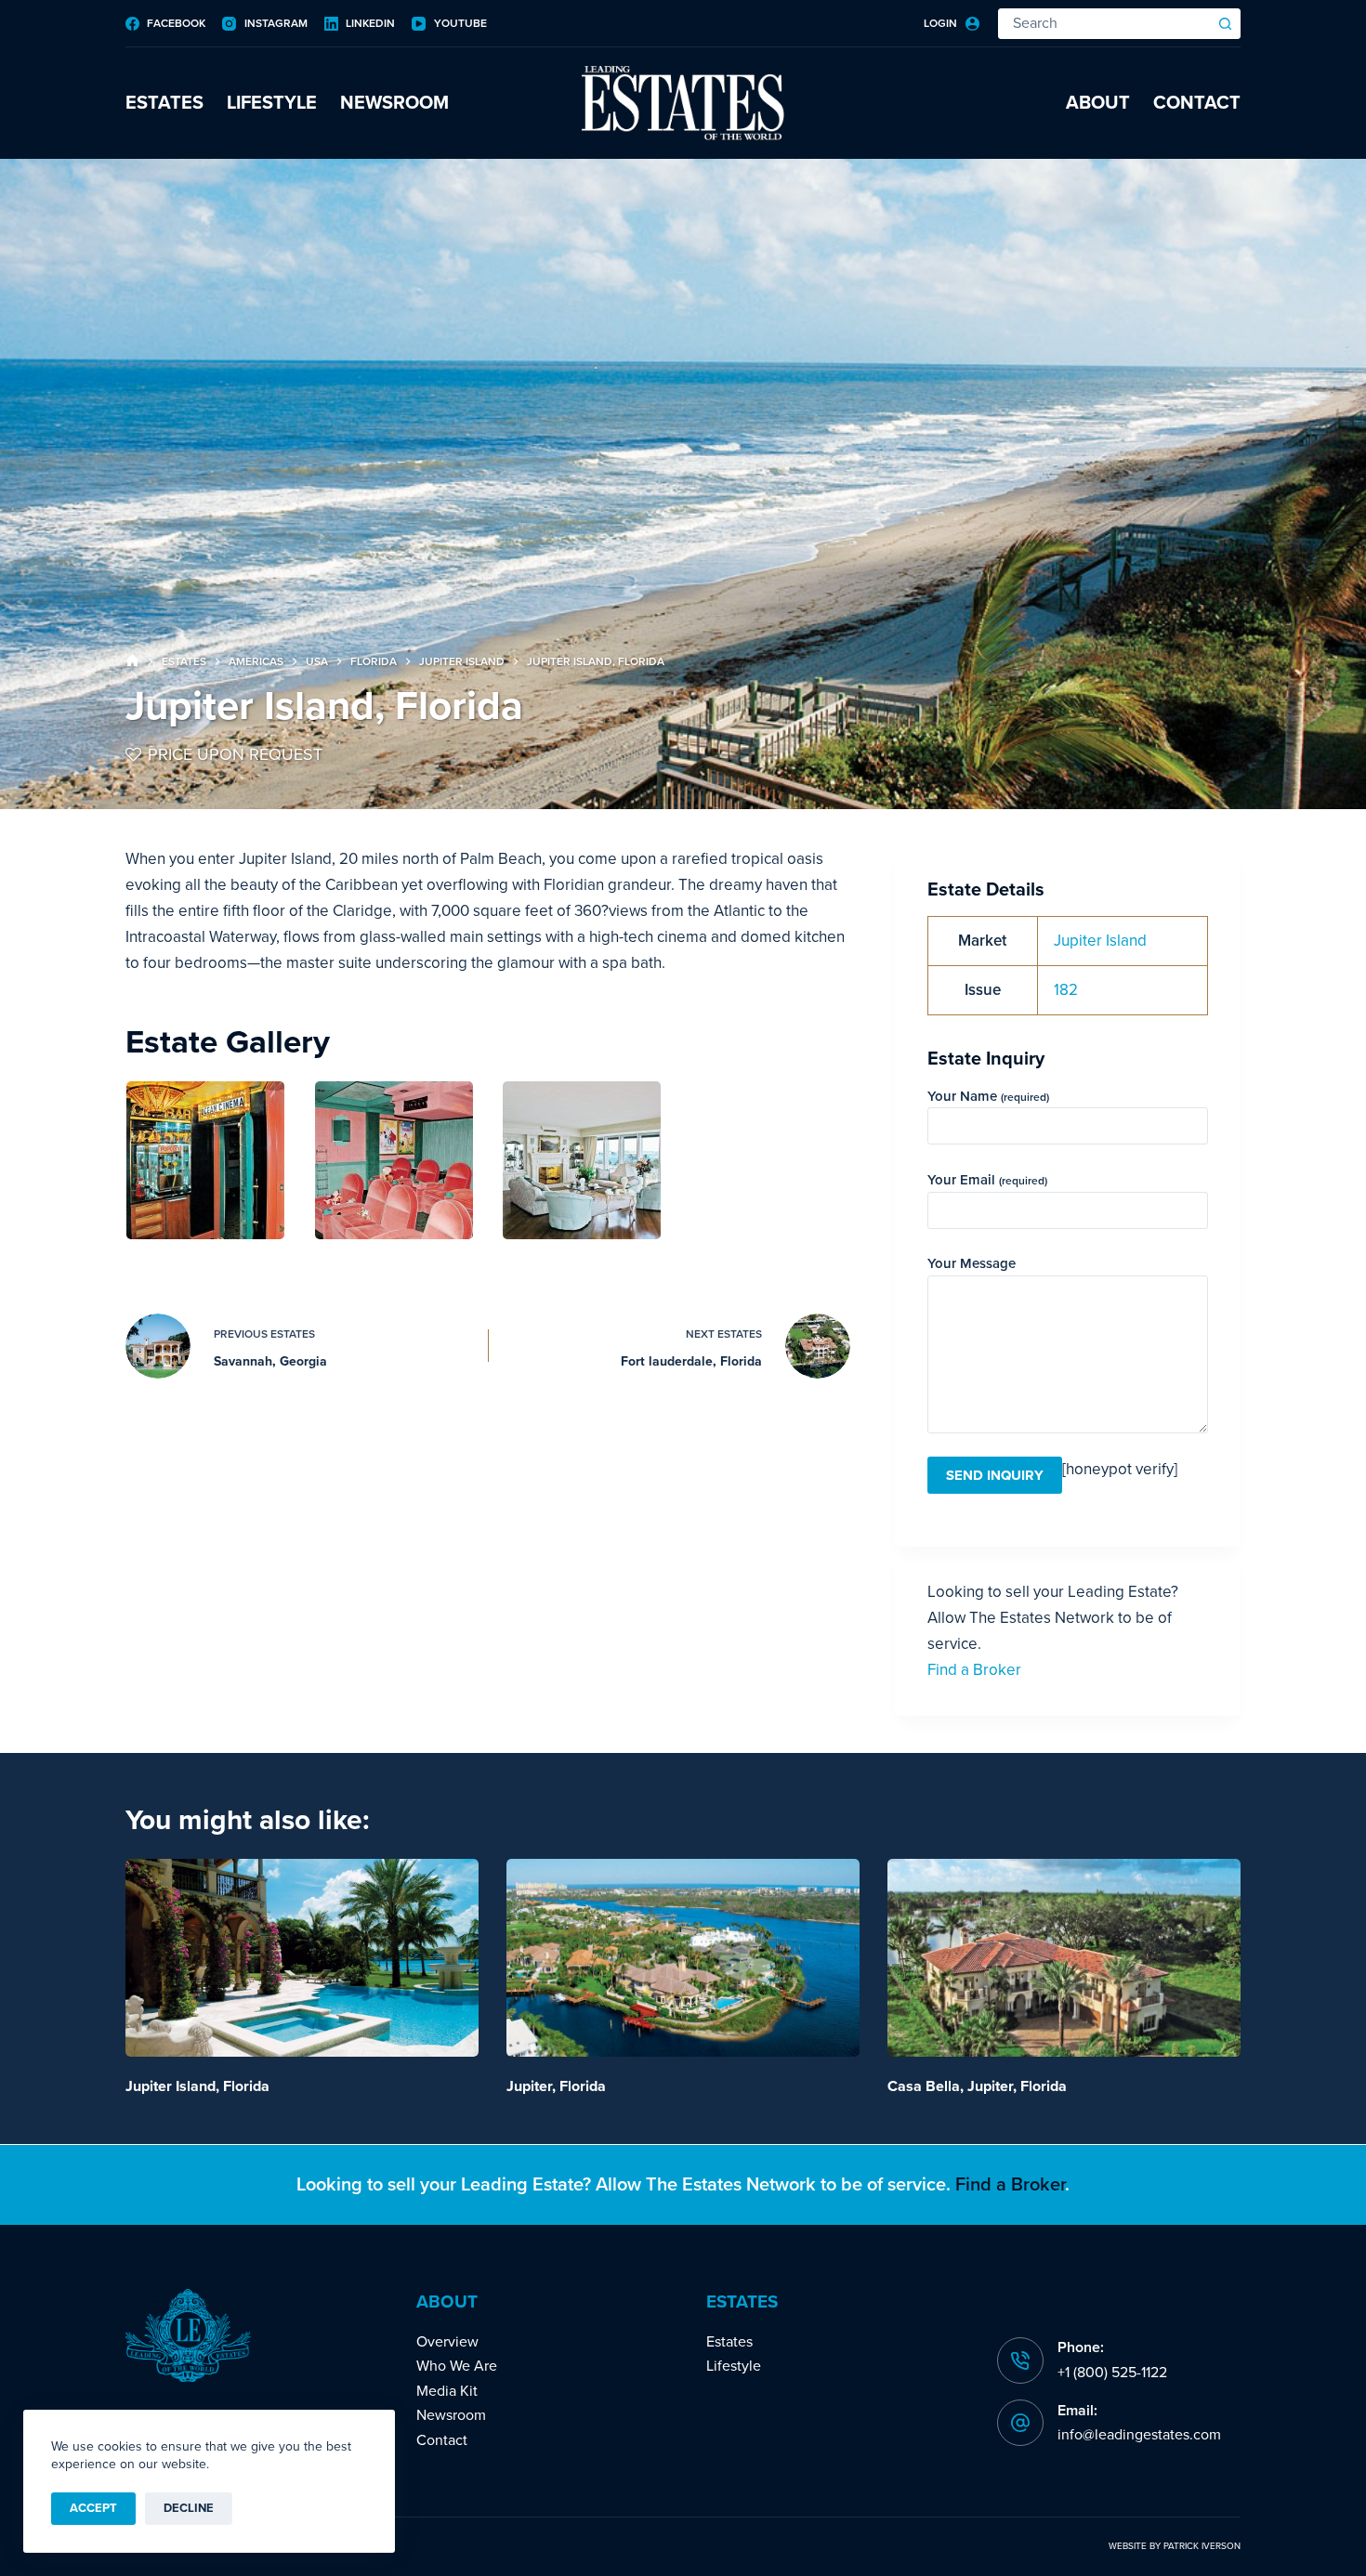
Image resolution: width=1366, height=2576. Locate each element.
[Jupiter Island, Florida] (302, 1958)
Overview (447, 2342)
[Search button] (1225, 24)
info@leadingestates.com (1139, 2435)
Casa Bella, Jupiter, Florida (977, 2086)
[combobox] (1105, 24)
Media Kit (447, 2391)
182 (1066, 990)
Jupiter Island (1100, 941)
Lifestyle (272, 103)
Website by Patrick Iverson (1175, 2546)
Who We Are (457, 2366)
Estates (164, 103)
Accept (93, 2508)
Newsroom (394, 103)
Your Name (988, 1096)
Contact (1197, 103)
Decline (189, 2508)
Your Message (972, 1263)
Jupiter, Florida (556, 2086)
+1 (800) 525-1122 (1112, 2373)
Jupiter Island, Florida (197, 2086)
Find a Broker (974, 1670)
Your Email (987, 1180)
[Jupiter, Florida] (683, 1958)
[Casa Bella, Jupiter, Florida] (1064, 1958)
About (1098, 103)
